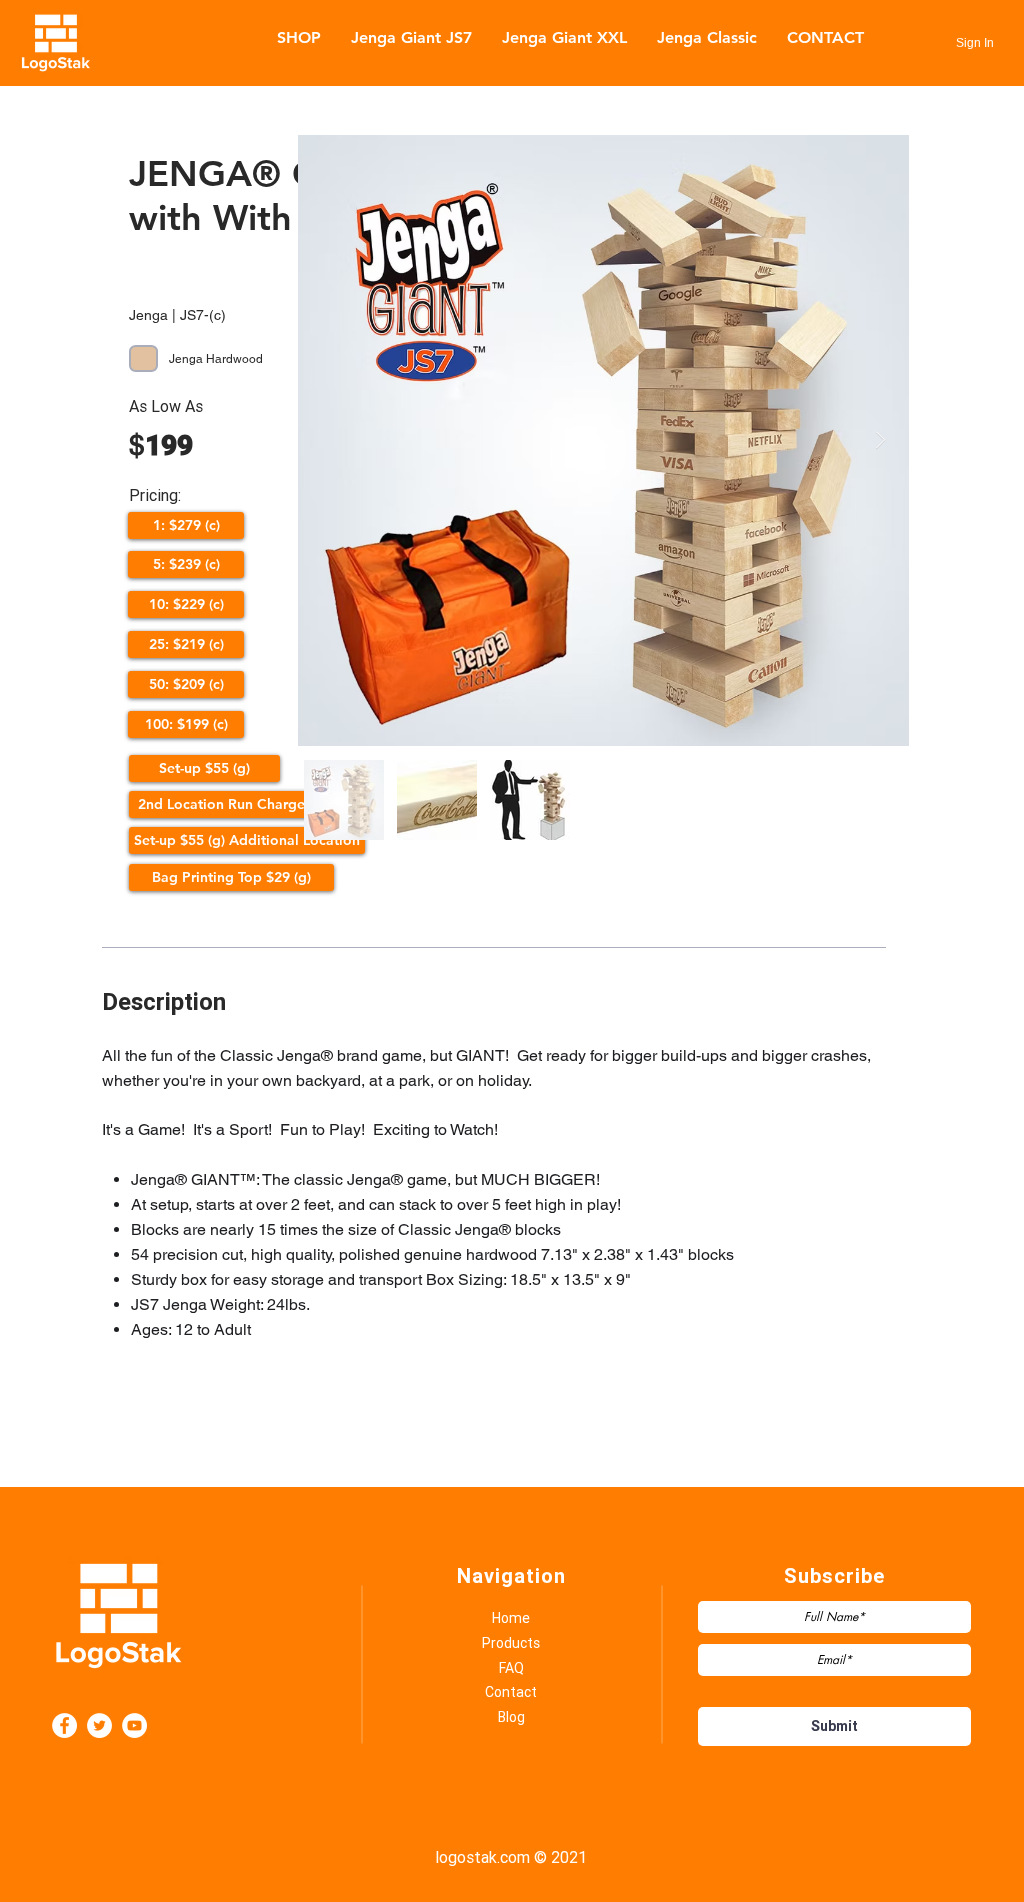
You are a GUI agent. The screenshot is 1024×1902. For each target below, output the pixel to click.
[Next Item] (880, 440)
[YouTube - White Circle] (134, 1725)
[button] (186, 525)
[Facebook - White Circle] (64, 1725)
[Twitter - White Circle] (99, 1725)
